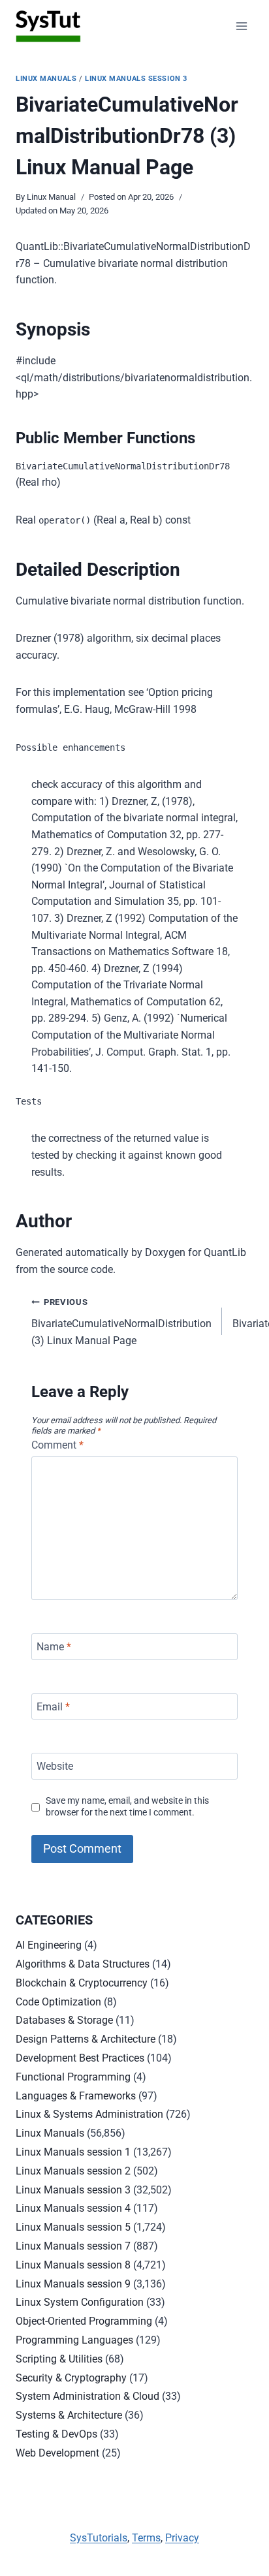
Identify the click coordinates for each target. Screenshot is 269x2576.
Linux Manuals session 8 (73, 2265)
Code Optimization (58, 2002)
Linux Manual (51, 197)
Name (54, 1647)
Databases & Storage (64, 2020)
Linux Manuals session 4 (73, 2208)
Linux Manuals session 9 (73, 2284)
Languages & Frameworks (76, 2096)
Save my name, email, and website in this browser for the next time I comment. (127, 1807)
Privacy (182, 2538)
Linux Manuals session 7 (73, 2246)
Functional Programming (73, 2077)
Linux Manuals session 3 (136, 79)
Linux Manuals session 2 (73, 2171)
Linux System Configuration (80, 2302)
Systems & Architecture (69, 2415)
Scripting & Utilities (59, 2359)
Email (53, 1706)
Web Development (57, 2453)
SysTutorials (99, 2538)
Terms (146, 2538)
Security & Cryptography (71, 2378)
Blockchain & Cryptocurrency (82, 1983)
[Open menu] (241, 26)
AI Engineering (49, 1945)
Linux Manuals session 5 (73, 2227)
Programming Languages (74, 2340)
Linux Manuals (46, 79)
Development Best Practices (80, 2058)
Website (55, 1766)
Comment (57, 1445)
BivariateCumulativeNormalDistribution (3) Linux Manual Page (121, 1322)
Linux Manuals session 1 (73, 2152)
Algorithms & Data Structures (83, 1964)
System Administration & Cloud (87, 2396)
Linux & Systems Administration (89, 2114)
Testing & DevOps (56, 2434)
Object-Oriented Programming (84, 2321)
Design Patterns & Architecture (86, 2039)
